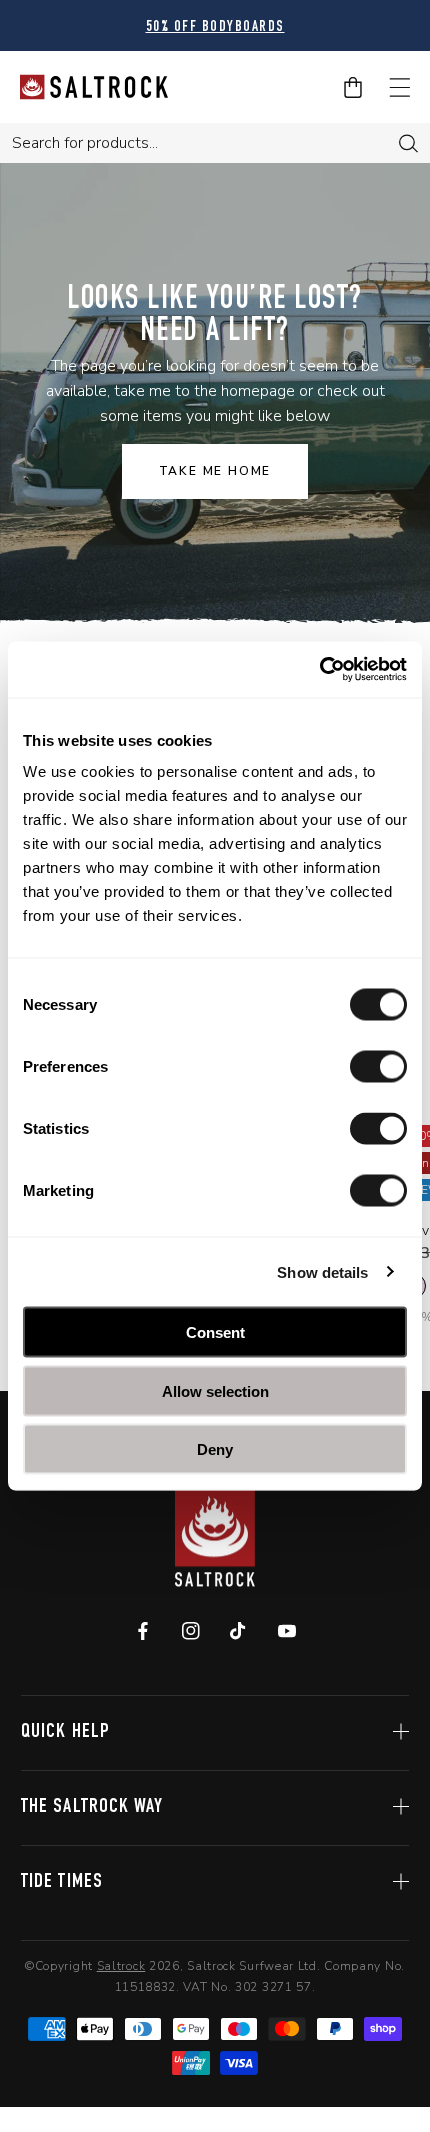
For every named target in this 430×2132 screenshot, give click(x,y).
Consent (215, 1332)
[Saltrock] (94, 87)
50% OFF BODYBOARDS (215, 27)
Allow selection (215, 1390)
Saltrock (121, 1966)
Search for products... (85, 143)
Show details (322, 1271)
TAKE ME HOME (215, 471)
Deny (215, 1449)
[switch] (378, 1067)
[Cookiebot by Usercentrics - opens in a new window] (319, 670)
